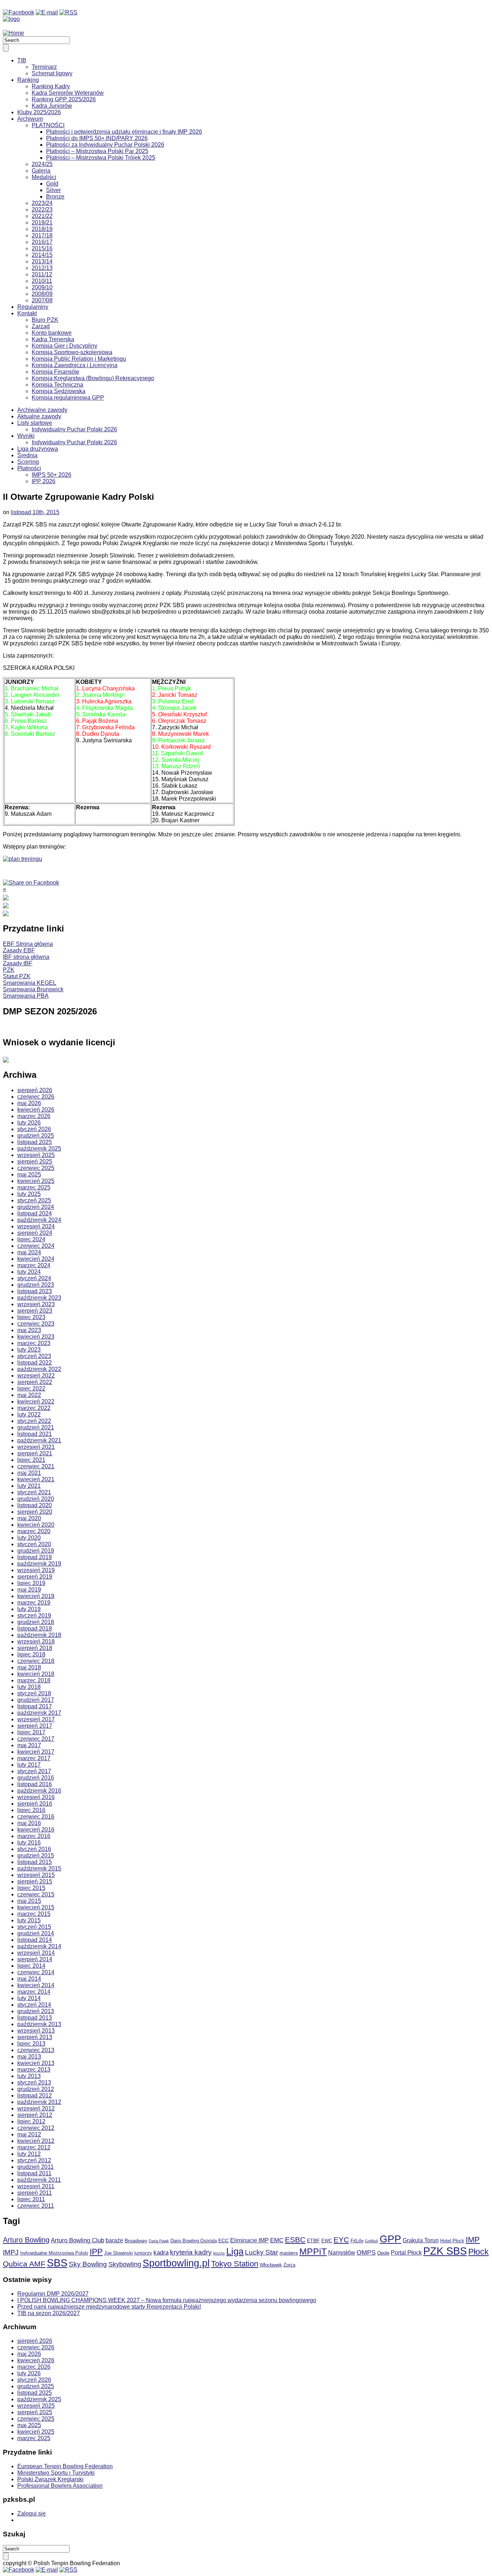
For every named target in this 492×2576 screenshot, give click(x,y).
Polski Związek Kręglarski (50, 2479)
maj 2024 (29, 1252)
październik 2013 (39, 2024)
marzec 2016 (34, 1836)
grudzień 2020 (36, 1499)
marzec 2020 (34, 1531)
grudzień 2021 (36, 1427)
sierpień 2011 (35, 2193)
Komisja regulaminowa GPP (68, 398)
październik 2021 (39, 1440)
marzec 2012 (34, 2147)
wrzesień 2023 (36, 1304)
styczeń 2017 (34, 1771)
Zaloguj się (32, 2513)
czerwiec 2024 (36, 1246)
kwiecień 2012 (36, 2141)
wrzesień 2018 (36, 1641)
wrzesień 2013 (36, 2031)
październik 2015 (39, 1868)
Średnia (27, 455)
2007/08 (42, 300)
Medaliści (44, 177)
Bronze (55, 197)
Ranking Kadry (51, 86)
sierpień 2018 (35, 1648)
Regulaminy (33, 307)
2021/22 (42, 216)
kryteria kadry (191, 2252)
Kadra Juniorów (52, 106)
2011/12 (42, 274)
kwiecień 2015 (36, 1907)
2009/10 (42, 287)
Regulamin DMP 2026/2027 (53, 2294)
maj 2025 (29, 1174)
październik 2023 (39, 1298)
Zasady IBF (18, 963)
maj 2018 (29, 1667)
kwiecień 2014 (36, 1985)
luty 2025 (29, 1194)
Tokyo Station (235, 2264)
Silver (53, 190)
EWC (327, 2241)
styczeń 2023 (34, 1356)
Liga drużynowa (38, 449)
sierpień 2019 (35, 1577)
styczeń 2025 (34, 1200)
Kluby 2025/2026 (39, 112)
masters (289, 2253)
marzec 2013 (34, 2070)
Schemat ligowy (52, 73)
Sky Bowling (88, 2264)
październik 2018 (39, 1635)
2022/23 (42, 210)
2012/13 (42, 268)
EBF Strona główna (28, 944)
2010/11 (42, 281)
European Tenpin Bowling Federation (65, 2466)
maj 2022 (29, 1395)
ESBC (295, 2240)
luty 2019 (29, 1609)
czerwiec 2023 (36, 1324)
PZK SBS (445, 2251)
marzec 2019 (34, 1603)
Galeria (41, 171)
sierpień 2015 (35, 1881)
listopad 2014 (35, 1940)
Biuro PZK (45, 320)
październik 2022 (39, 1369)
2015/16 (42, 248)
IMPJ (11, 2252)
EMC (277, 2240)
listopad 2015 (35, 1862)
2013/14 (42, 261)
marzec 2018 (34, 1680)
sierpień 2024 (35, 1233)
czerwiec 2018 (36, 1661)
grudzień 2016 (36, 1778)
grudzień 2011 (35, 2167)
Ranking (28, 80)
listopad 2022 (35, 1363)
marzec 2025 (34, 1187)
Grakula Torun (421, 2240)
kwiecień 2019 (36, 1596)
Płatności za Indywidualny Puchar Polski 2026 (105, 145)
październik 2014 (39, 1946)
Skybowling (125, 2264)
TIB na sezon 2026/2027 (49, 2313)
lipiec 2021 (31, 1460)
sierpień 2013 (35, 2037)
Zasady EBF (19, 950)
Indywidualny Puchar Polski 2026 (74, 429)
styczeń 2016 (34, 1849)
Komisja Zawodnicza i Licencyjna (75, 365)
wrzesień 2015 (36, 1875)
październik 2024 (39, 1220)
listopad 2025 (35, 1142)
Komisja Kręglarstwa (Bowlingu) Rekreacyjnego (93, 378)
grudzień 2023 (36, 1285)
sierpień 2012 (35, 2115)
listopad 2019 (35, 1557)
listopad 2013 (35, 2018)
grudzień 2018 (36, 1622)
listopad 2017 (35, 1706)
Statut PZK (17, 976)
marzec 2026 (34, 1116)
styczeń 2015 (34, 1927)
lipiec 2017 (31, 1732)
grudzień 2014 (36, 1933)
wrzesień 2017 (36, 1719)
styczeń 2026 (34, 1129)
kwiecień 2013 (36, 2063)
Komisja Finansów (55, 372)
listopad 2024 (35, 1213)
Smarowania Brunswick (33, 989)
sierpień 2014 (35, 1959)
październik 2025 (39, 1149)
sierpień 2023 (35, 1311)
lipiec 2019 (31, 1583)
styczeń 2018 (34, 1693)
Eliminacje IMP (249, 2240)
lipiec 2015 (31, 1888)
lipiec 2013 (31, 2044)
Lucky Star (261, 2252)
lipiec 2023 (31, 1317)
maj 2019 (29, 1590)
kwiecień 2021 (36, 1479)
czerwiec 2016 (36, 1817)
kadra (161, 2253)
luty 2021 (29, 1486)
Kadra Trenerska (53, 339)
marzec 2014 (34, 1992)
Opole (383, 2253)
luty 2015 (29, 1920)
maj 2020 (29, 1518)
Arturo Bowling (26, 2240)
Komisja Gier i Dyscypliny (64, 346)
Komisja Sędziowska (59, 391)
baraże (114, 2240)
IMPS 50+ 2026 (52, 475)
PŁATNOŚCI (48, 125)
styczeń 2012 (34, 2160)
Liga (235, 2251)
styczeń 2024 (34, 1278)
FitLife (357, 2241)
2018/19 (42, 229)
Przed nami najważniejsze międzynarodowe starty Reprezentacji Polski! (109, 2307)
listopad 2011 (34, 2173)
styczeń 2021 (34, 1492)
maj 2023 (29, 1330)
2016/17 (42, 242)
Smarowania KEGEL (30, 983)
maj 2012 (29, 2134)
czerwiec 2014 (36, 1972)
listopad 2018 (35, 1629)
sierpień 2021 (35, 1453)
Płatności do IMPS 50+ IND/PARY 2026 (97, 138)
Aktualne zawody (39, 416)
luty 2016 (29, 1843)
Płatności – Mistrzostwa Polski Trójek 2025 (101, 158)
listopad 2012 (35, 2095)
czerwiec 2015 (36, 1894)
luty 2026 (29, 1123)
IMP (473, 2240)
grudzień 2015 (36, 1856)
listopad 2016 (35, 1784)
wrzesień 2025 (36, 1155)
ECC (223, 2241)
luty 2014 (29, 1998)
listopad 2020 (35, 1505)
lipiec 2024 (31, 1239)
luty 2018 (29, 1687)
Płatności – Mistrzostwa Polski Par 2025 (97, 151)
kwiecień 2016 (36, 1830)
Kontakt (27, 313)
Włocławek (271, 2265)
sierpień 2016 (35, 1804)
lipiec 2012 (31, 2121)
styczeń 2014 (34, 2005)
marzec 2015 (34, 1914)
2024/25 (42, 164)
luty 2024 (29, 1272)
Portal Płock (406, 2253)
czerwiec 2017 (36, 1739)
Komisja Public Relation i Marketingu (79, 359)
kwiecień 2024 (36, 1259)
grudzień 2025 (36, 1136)
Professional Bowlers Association (60, 2486)
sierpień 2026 (35, 1090)
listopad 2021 (35, 1434)
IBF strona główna (26, 957)
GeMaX (372, 2241)
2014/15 (42, 255)
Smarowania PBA (26, 996)
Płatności (29, 468)
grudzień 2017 (36, 1700)
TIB (22, 60)
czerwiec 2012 (36, 2128)
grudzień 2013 (36, 2011)
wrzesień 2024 (36, 1226)
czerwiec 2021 (36, 1466)
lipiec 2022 (31, 1389)
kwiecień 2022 (36, 1402)
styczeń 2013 (34, 2083)
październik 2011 (39, 2180)
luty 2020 (29, 1538)
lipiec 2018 (31, 1654)
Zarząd (41, 326)
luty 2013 (29, 2076)
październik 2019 (39, 1564)
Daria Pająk (159, 2241)
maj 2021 (29, 1473)
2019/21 (42, 223)
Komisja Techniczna (57, 385)
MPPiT (313, 2252)
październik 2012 (39, 2102)
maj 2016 (29, 1823)
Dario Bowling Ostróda (194, 2241)
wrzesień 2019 (36, 1570)
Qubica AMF (24, 2264)
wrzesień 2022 (36, 1376)
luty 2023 (29, 1350)
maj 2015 (29, 1901)
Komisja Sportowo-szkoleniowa (72, 352)
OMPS (366, 2252)
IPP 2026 (44, 481)
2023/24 (42, 203)
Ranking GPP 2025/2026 (64, 99)
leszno (219, 2253)
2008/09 (42, 294)
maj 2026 (29, 1103)
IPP (96, 2252)
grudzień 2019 (36, 1551)
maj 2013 (29, 2057)
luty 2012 (29, 2154)
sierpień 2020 (35, 1512)
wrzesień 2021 (36, 1447)
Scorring (28, 462)
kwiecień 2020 (36, 1525)
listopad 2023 (35, 1291)
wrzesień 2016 (36, 1797)
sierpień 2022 (35, 1382)
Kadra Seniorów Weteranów (68, 93)
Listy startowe (35, 423)
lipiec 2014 (31, 1966)
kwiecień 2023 (36, 1337)
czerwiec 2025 (36, 1168)
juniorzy (143, 2253)
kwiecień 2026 (36, 1110)
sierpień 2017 (35, 1726)
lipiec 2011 (31, 2199)
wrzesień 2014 (36, 1953)
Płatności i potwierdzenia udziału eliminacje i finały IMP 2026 (124, 132)
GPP (390, 2239)
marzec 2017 (34, 1758)
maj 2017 (29, 1745)
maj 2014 (29, 1979)
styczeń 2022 (34, 1421)
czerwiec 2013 (36, 2050)
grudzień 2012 (36, 2089)
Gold (52, 184)
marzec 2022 (34, 1408)
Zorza (289, 2265)
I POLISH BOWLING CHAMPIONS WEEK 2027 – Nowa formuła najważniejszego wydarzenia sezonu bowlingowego (167, 2300)
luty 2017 (29, 1765)
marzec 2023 (34, 1343)
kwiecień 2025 (36, 1181)
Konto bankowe (52, 333)
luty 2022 (29, 1414)
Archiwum (30, 119)
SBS (57, 2263)
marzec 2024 (34, 1265)
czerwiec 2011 (36, 2206)
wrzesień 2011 (36, 2186)
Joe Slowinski (118, 2253)
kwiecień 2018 (36, 1674)
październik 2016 (39, 1791)
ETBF (313, 2241)
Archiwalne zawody (42, 410)
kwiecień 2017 (36, 1752)
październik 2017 (39, 1713)
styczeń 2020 (34, 1544)
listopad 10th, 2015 (35, 512)
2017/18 (42, 235)
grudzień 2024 (36, 1207)
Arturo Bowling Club (77, 2240)
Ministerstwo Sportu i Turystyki (56, 2473)
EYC (341, 2240)
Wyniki (26, 436)
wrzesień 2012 (36, 2108)
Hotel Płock (452, 2241)
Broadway (136, 2241)
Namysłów (342, 2253)
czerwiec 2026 (36, 1097)
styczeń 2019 (34, 1616)
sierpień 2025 (35, 1162)
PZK (9, 970)
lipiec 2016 (31, 1810)
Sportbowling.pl (176, 2263)
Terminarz (44, 67)
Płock (478, 2252)
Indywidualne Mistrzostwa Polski (54, 2253)
